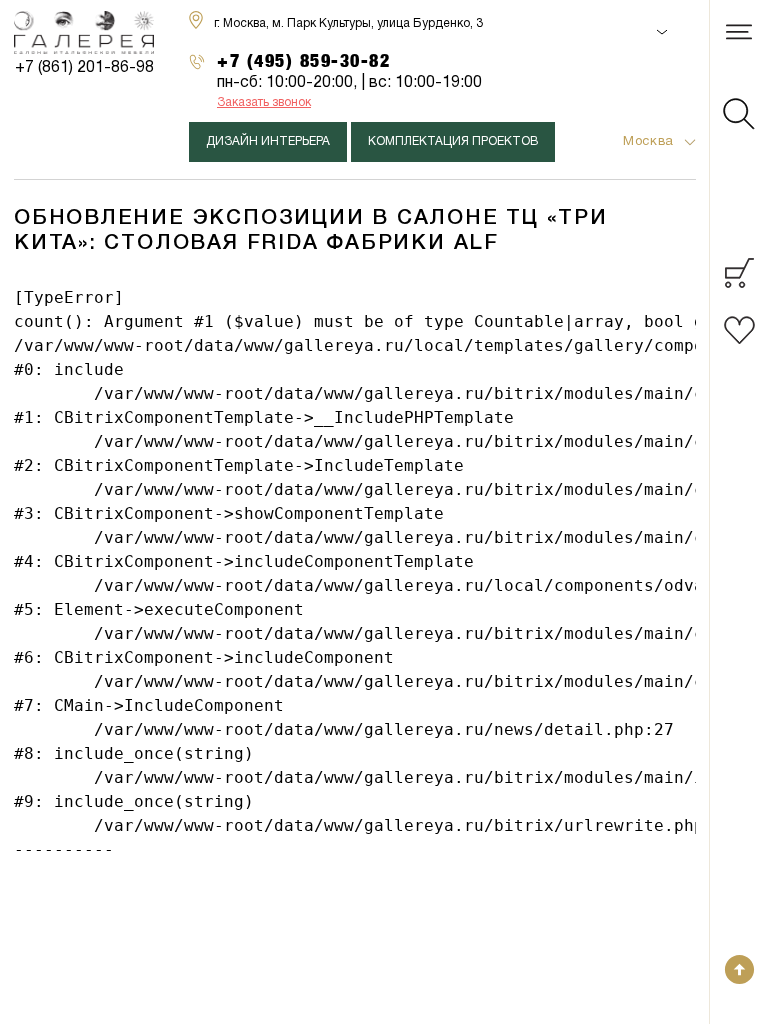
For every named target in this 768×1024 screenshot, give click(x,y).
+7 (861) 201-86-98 (84, 68)
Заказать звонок (264, 102)
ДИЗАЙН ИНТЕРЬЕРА (268, 141)
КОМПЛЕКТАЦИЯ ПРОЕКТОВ (453, 141)
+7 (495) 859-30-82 (304, 60)
